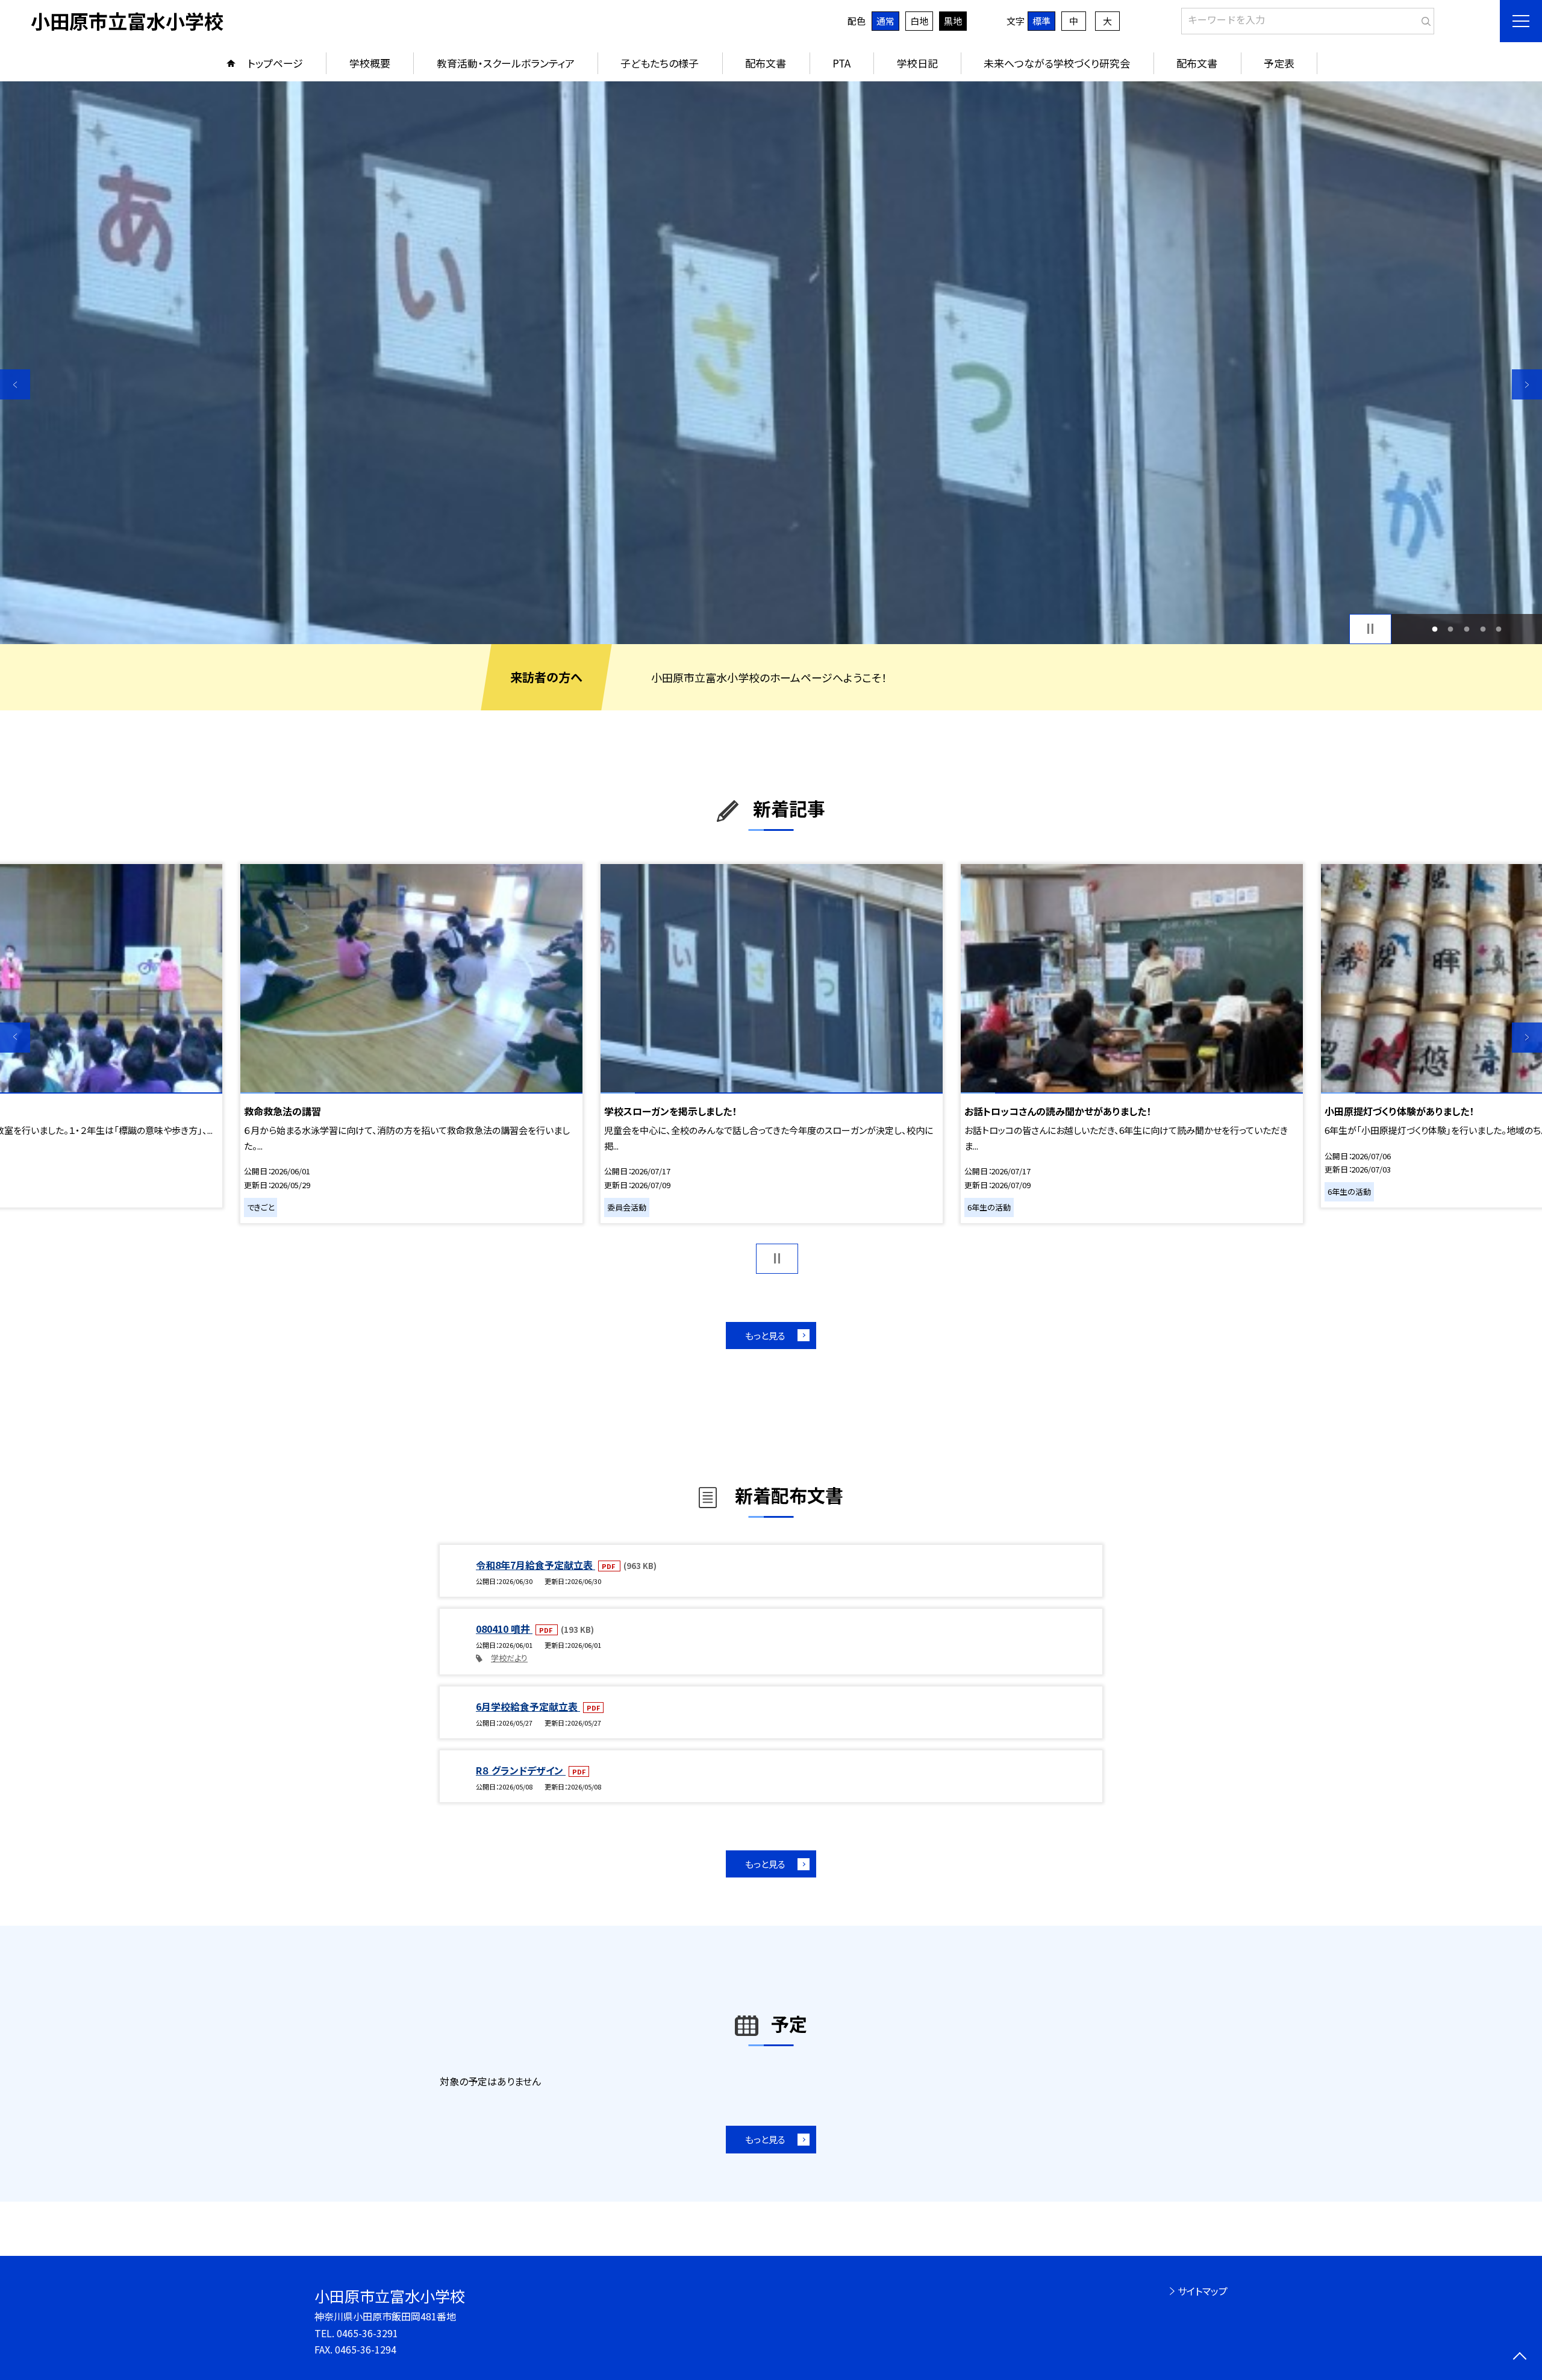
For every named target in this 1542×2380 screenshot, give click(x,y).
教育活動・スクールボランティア (506, 63)
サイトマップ (1203, 2291)
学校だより (509, 1658)
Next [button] (1527, 384)
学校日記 (917, 63)
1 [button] (1434, 629)
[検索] (1424, 19)
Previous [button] (15, 384)
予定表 (1279, 63)
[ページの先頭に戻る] (1519, 2357)
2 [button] (1451, 629)
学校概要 (370, 63)
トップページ (275, 63)
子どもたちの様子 (660, 63)
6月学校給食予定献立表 (528, 1706)
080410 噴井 (504, 1629)
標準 (1041, 21)
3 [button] (1467, 629)
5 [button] (1499, 629)
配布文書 (766, 63)
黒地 (953, 21)
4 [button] (1483, 629)
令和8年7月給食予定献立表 (535, 1565)
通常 (885, 21)
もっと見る (765, 1336)
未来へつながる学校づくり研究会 (1057, 63)
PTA (841, 63)
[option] (771, 363)
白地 (919, 21)
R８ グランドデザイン (521, 1770)
